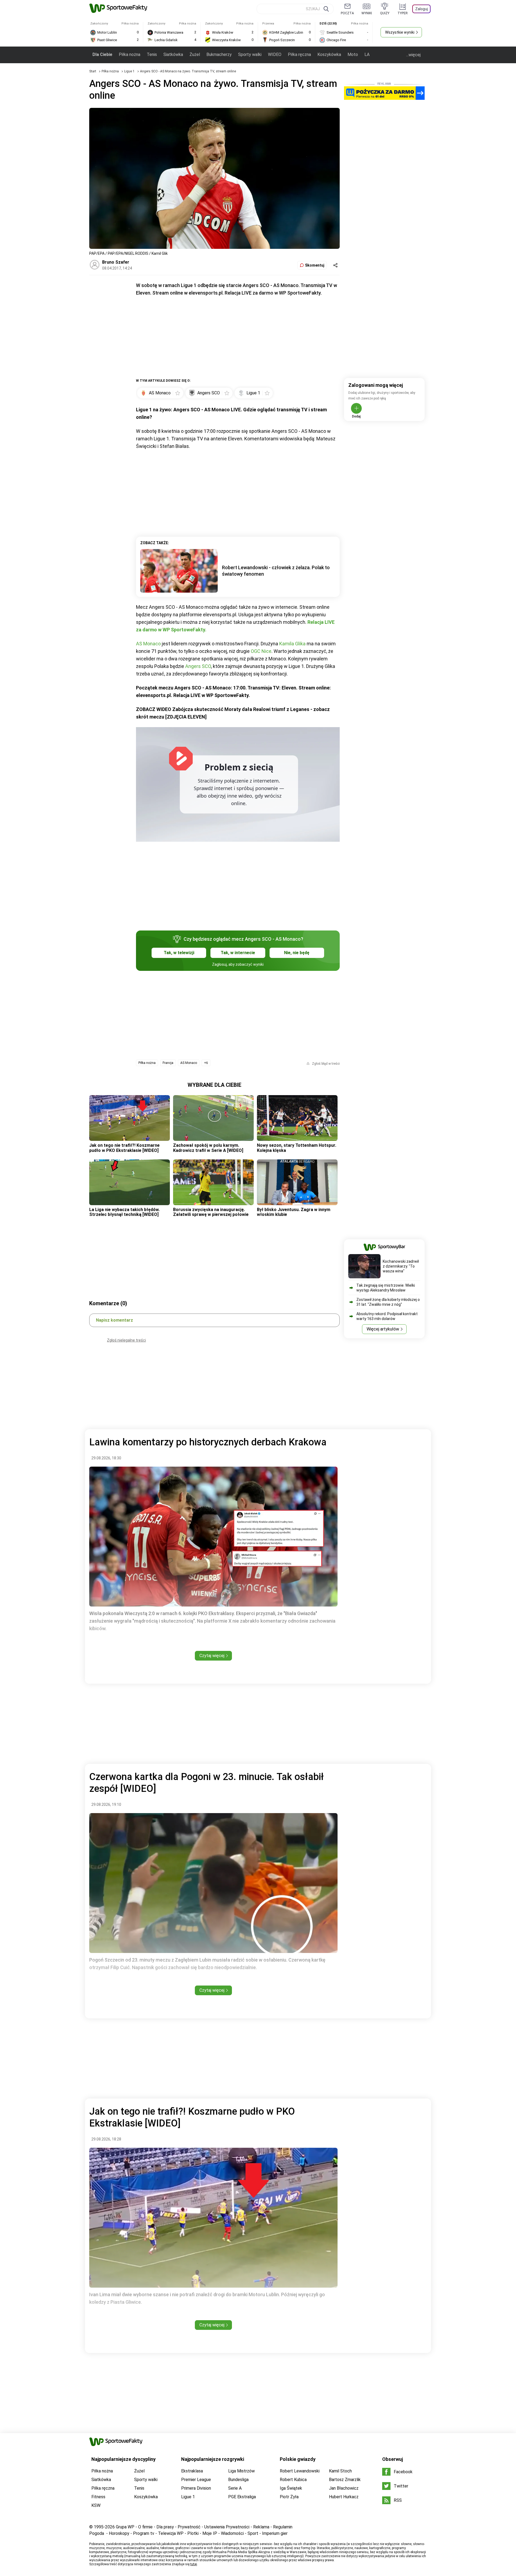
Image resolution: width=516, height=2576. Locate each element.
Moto (353, 54)
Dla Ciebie (102, 54)
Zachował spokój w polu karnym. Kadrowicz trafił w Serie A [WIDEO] (208, 1148)
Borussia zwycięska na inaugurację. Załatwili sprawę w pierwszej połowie (211, 1212)
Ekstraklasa (192, 2471)
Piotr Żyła (289, 2497)
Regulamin (283, 2527)
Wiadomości (232, 2533)
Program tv (144, 2533)
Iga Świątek (291, 2488)
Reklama (261, 2527)
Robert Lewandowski (300, 2471)
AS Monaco (148, 644)
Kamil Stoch (340, 2471)
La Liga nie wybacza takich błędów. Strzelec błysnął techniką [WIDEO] (124, 1212)
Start (93, 71)
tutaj (194, 2564)
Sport (253, 2533)
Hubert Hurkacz (344, 2497)
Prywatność (189, 2527)
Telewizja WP (171, 2533)
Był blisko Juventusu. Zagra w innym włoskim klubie (294, 1212)
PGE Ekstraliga (242, 2497)
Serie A (235, 2488)
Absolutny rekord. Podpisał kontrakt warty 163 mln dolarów (387, 1316)
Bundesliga (238, 2480)
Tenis (152, 54)
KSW (96, 2505)
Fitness (98, 2497)
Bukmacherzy (219, 54)
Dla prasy (165, 2527)
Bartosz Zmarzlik (345, 2480)
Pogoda (97, 2533)
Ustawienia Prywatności (227, 2527)
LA (367, 54)
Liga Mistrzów (241, 2471)
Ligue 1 (130, 71)
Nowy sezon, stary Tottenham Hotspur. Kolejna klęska (297, 1148)
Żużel (195, 54)
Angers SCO (198, 666)
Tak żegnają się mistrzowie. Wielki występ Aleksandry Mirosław (386, 1288)
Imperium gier (275, 2533)
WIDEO (275, 54)
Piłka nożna (130, 54)
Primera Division (196, 2488)
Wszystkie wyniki (400, 32)
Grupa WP (125, 2527)
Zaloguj (422, 9)
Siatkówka (173, 54)
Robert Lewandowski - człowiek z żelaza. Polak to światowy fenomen (276, 571)
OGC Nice (261, 651)
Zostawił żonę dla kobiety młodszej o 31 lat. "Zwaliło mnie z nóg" (388, 1302)
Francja (168, 1063)
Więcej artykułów (383, 1329)
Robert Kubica (293, 2480)
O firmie (145, 2527)
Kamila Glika (292, 644)
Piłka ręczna (299, 54)
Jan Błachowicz (344, 2488)
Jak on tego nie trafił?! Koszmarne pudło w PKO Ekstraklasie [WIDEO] (124, 1148)
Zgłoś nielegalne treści (126, 1340)
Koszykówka (329, 54)
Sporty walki (250, 54)
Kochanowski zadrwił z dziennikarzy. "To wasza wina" (401, 1266)
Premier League (196, 2480)
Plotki (193, 2533)
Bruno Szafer (116, 262)
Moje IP (210, 2533)
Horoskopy (119, 2533)
